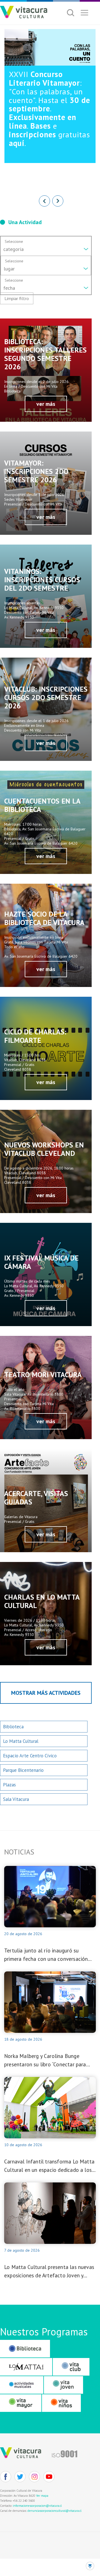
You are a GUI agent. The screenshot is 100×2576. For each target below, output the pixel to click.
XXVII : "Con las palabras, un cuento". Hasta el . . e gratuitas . (49, 108)
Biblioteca (13, 1727)
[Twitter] (20, 2477)
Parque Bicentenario (23, 1770)
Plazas (9, 1785)
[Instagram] (34, 2477)
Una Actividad (25, 222)
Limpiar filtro (17, 298)
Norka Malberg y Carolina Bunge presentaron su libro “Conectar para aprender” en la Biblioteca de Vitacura (48, 2061)
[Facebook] (6, 2477)
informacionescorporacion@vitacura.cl (37, 2506)
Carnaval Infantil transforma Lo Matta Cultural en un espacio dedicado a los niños (49, 2166)
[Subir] (90, 2566)
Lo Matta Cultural (21, 1741)
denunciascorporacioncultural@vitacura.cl (54, 2511)
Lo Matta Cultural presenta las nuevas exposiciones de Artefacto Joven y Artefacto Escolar (49, 2272)
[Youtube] (49, 2477)
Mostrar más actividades (46, 1693)
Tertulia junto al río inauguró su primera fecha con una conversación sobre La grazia (46, 1955)
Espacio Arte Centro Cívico (30, 1756)
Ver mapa (42, 2496)
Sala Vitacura (16, 1799)
